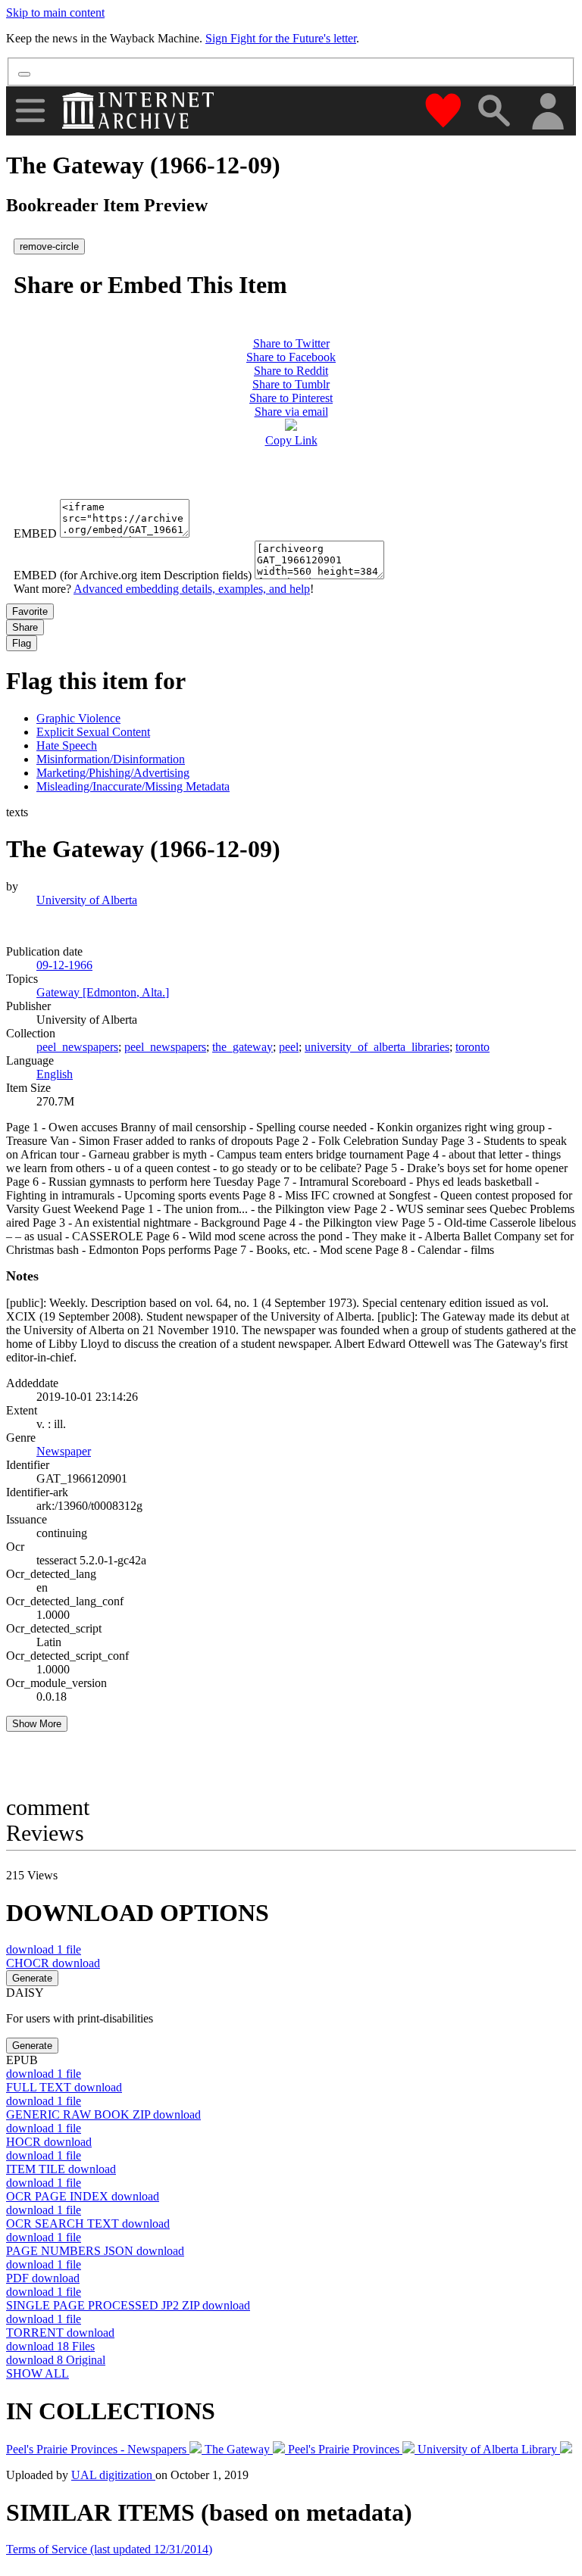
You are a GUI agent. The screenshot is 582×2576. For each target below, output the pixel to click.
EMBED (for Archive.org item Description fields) (133, 575)
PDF (43, 2278)
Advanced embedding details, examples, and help (192, 589)
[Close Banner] (24, 74)
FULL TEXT (64, 2087)
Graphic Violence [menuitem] (78, 718)
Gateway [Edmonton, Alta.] (103, 992)
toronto (472, 1047)
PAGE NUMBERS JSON (95, 2251)
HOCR (49, 2142)
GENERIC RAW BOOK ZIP (103, 2114)
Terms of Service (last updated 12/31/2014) (109, 2549)
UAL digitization (113, 2475)
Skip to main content (55, 12)
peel (289, 1047)
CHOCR (53, 1963)
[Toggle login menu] (547, 112)
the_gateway (242, 1047)
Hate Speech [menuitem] (67, 745)
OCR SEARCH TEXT (88, 2224)
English (55, 1074)
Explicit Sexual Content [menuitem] (93, 732)
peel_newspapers (77, 1047)
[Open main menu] (30, 111)
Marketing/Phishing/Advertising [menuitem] (113, 773)
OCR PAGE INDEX (83, 2196)
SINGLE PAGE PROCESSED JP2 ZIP (128, 2305)
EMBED (35, 533)
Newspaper (64, 1451)
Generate (32, 1978)
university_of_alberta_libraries (377, 1047)
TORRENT (60, 2333)
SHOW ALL (38, 2373)
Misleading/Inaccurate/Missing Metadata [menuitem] (133, 786)
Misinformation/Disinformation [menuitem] (111, 759)
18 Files (50, 2346)
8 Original (56, 2360)
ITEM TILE (61, 2169)
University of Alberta (87, 900)
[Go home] (140, 111)
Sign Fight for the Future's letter (281, 38)
